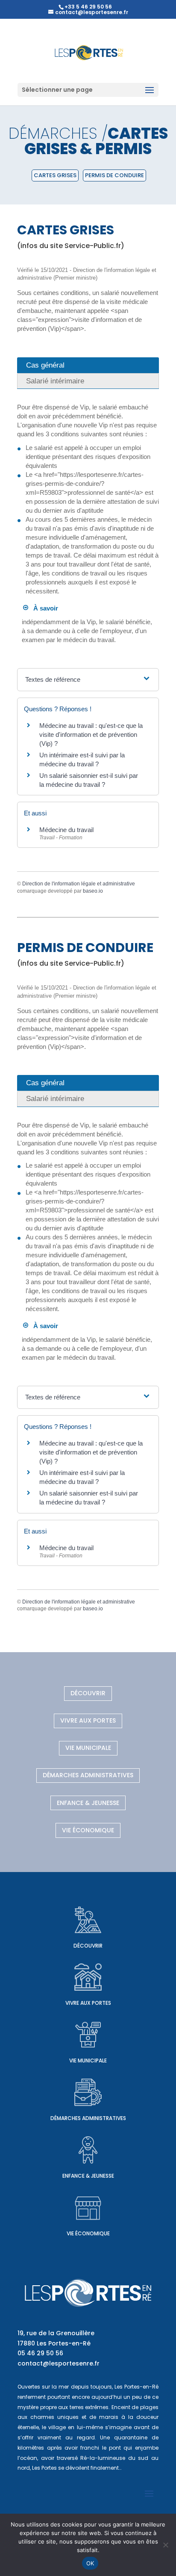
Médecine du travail (66, 830)
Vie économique (88, 1830)
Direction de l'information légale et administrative (79, 884)
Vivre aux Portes (88, 1720)
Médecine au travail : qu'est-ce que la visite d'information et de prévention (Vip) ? (91, 735)
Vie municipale (88, 1748)
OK (90, 2563)
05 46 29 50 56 (40, 2353)
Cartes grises (55, 175)
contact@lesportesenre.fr (59, 2363)
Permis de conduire (114, 175)
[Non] (165, 2545)
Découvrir (88, 1693)
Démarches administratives (88, 1775)
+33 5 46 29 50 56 (88, 7)
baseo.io (93, 891)
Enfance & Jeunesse (88, 1803)
